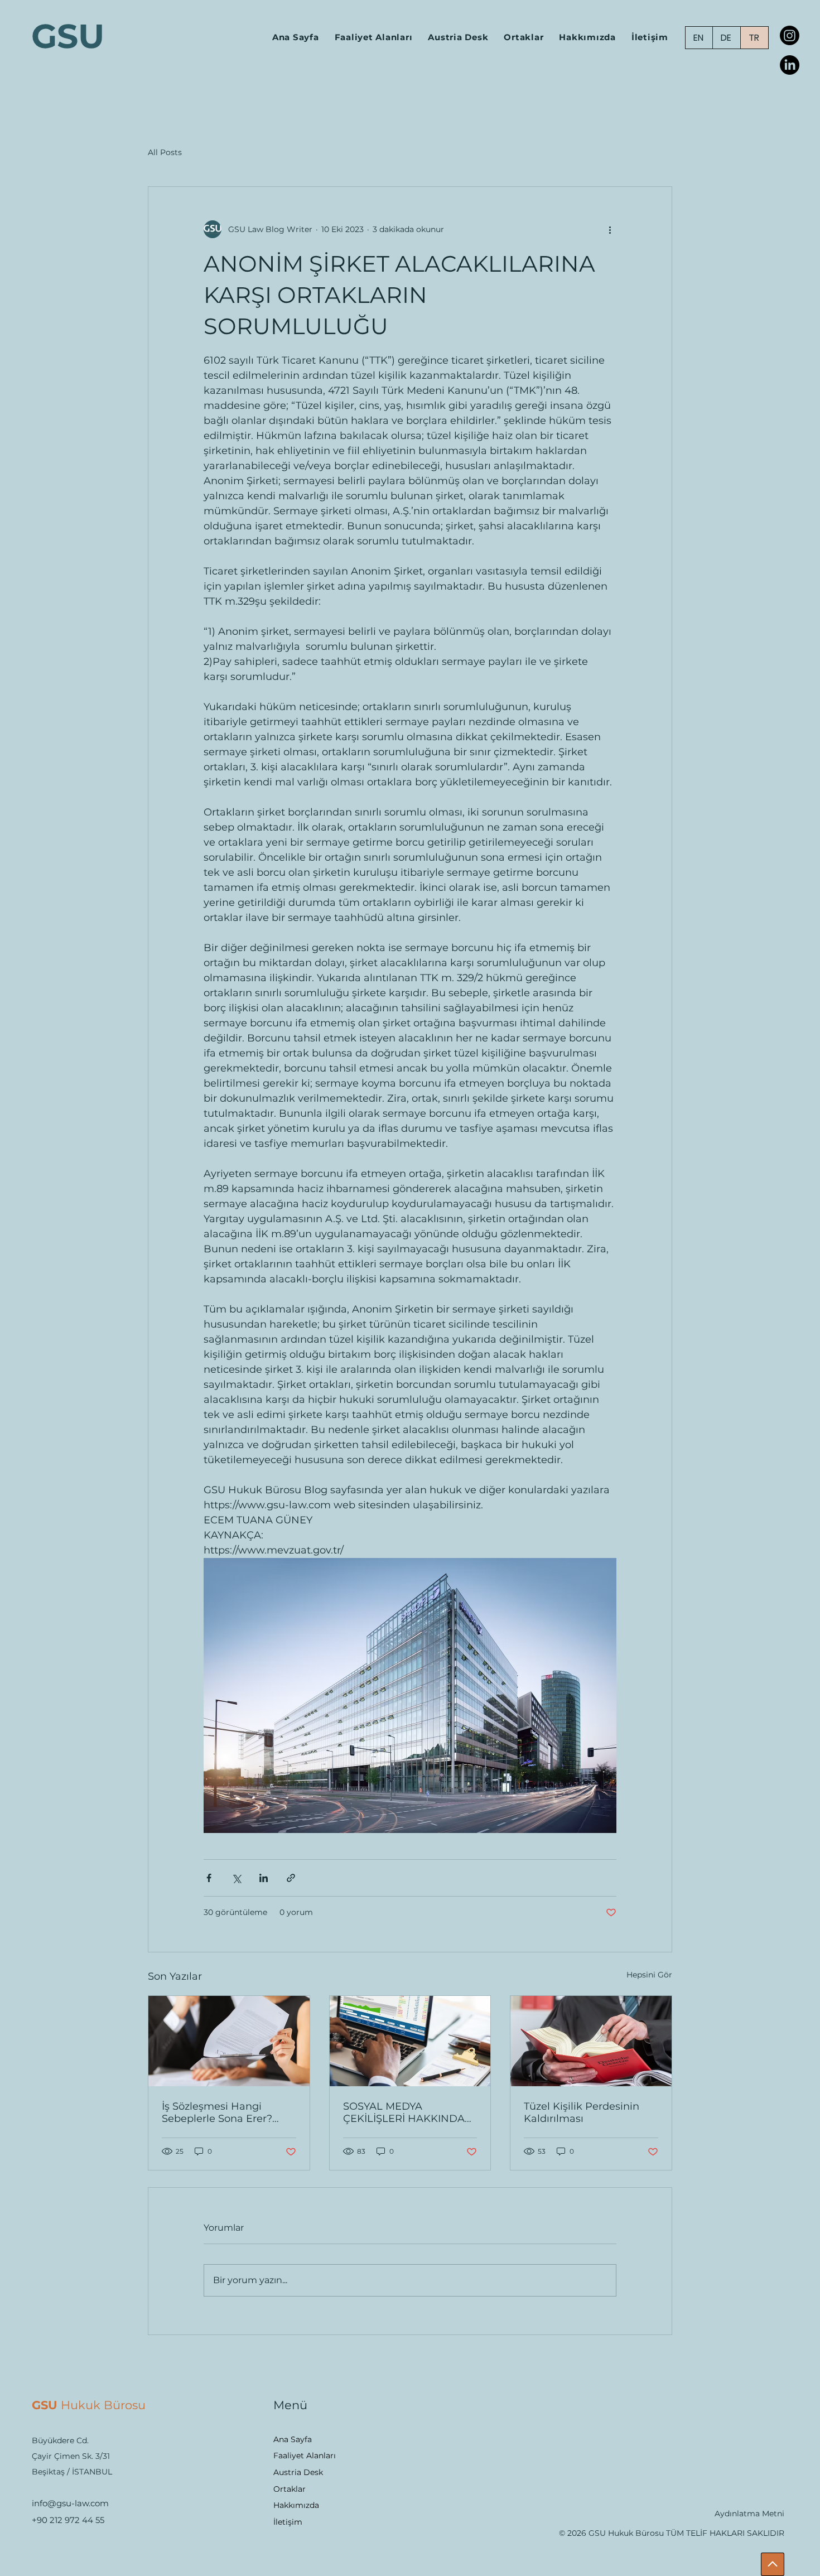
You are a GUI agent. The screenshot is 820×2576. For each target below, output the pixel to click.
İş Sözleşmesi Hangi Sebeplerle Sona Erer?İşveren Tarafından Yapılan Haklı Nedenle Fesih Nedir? (228, 2112)
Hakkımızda (296, 2505)
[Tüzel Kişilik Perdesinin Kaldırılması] (591, 2041)
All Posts (165, 152)
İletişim (288, 2522)
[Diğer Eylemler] (610, 229)
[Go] (773, 2564)
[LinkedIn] (790, 65)
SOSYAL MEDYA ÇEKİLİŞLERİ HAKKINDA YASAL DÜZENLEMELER (404, 2112)
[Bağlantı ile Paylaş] (291, 1878)
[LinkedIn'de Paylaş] (264, 1878)
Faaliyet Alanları (305, 2456)
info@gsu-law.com (70, 2503)
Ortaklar (290, 2489)
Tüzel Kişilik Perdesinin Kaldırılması (582, 2112)
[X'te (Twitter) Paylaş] (236, 1878)
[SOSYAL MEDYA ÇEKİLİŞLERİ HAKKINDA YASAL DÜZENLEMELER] (410, 2041)
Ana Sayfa (293, 2439)
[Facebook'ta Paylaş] (209, 1878)
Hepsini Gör (649, 1975)
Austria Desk (298, 2472)
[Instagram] (790, 35)
